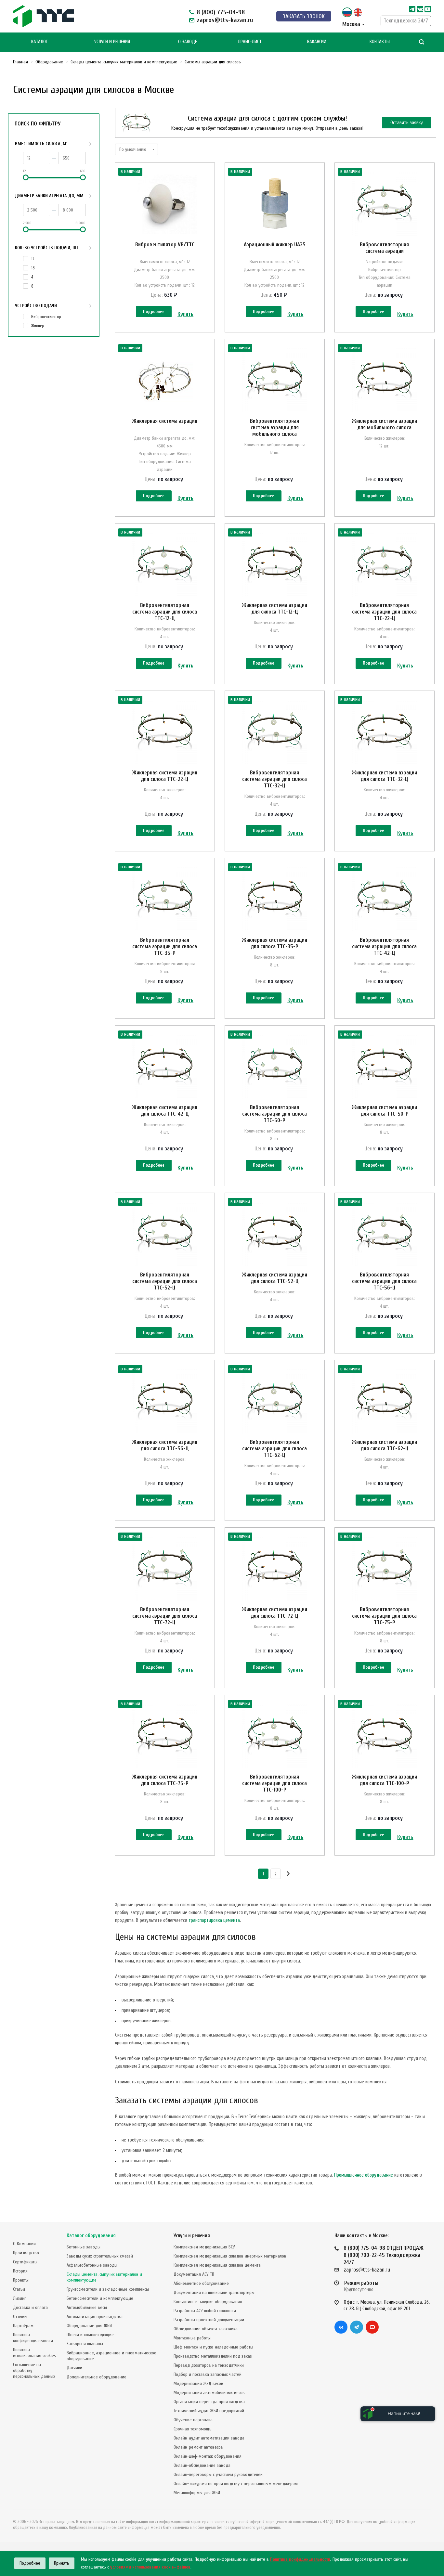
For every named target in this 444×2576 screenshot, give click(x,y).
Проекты (21, 2280)
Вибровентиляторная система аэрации (384, 248)
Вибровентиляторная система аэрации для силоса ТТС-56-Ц (384, 1281)
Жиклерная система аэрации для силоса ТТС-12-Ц (274, 608)
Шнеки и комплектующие (90, 2335)
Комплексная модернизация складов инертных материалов (230, 2256)
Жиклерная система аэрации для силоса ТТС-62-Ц (384, 1445)
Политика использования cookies (34, 2353)
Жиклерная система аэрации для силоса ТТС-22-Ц (165, 776)
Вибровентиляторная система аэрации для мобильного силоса (274, 427)
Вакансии (317, 42)
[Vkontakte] (420, 9)
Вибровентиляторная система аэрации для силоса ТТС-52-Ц (165, 1281)
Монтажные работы (192, 2338)
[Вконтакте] (341, 2327)
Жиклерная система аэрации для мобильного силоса (384, 424)
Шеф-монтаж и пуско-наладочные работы (213, 2347)
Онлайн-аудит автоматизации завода (209, 2438)
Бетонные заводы (84, 2247)
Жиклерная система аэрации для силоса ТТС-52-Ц (274, 1278)
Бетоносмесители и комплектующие (100, 2298)
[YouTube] (372, 2327)
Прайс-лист (250, 42)
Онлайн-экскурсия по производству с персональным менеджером (236, 2484)
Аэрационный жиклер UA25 (275, 245)
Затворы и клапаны (85, 2344)
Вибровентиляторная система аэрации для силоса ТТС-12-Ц (165, 612)
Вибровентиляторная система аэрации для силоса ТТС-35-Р (165, 946)
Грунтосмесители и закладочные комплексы (108, 2289)
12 (33, 259)
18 (33, 268)
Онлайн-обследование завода (202, 2465)
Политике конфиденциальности (300, 2559)
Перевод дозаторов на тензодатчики (209, 2365)
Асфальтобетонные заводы (92, 2265)
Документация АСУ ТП (194, 2274)
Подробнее (154, 311)
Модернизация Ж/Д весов (198, 2383)
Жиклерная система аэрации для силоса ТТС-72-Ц (274, 1613)
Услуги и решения (192, 2236)
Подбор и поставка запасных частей (208, 2374)
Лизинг (20, 2298)
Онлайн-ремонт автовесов (198, 2447)
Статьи (19, 2289)
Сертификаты (25, 2262)
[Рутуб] (428, 9)
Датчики (74, 2368)
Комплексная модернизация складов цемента (217, 2265)
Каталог (39, 42)
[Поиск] (422, 42)
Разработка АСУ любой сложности (205, 2311)
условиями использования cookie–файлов (150, 2567)
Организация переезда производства (209, 2402)
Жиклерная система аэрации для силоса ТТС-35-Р (274, 943)
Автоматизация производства (95, 2317)
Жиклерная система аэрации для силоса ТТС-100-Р (384, 1780)
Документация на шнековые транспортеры (214, 2292)
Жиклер (38, 326)
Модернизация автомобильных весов (209, 2393)
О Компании (24, 2244)
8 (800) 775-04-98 (221, 12)
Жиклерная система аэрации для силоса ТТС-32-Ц (384, 776)
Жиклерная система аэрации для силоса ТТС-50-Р (384, 1111)
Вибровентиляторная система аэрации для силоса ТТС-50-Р (274, 1114)
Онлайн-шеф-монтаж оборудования (208, 2456)
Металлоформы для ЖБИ (197, 2493)
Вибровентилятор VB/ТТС (165, 245)
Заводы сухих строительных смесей (100, 2256)
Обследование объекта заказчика (206, 2329)
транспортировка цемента (214, 1920)
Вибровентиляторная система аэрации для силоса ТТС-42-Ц (384, 946)
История (20, 2271)
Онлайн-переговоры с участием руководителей (218, 2474)
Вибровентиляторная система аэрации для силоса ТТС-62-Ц (274, 1449)
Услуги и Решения (112, 42)
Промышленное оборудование (364, 2175)
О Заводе (188, 42)
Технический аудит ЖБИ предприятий (209, 2411)
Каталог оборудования (91, 2236)
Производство (26, 2253)
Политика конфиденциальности (33, 2338)
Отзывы (20, 2317)
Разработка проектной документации (209, 2320)
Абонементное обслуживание (201, 2283)
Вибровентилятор (46, 317)
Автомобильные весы (87, 2307)
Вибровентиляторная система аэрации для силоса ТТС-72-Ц (165, 1616)
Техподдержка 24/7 (406, 21)
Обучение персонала (193, 2420)
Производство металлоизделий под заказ (213, 2356)
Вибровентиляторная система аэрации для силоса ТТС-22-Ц (384, 612)
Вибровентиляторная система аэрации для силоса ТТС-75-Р (384, 1616)
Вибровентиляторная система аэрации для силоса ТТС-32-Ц (274, 779)
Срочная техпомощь (193, 2429)
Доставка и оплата (30, 2307)
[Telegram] (412, 9)
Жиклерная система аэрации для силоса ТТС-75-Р (165, 1780)
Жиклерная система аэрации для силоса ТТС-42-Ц (165, 1111)
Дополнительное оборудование (97, 2377)
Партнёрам (23, 2326)
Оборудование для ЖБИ (89, 2326)
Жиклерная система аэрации (165, 421)
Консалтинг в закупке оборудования (208, 2302)
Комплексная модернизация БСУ (204, 2247)
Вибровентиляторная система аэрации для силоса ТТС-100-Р (274, 1783)
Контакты (380, 42)
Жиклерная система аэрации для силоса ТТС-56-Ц (165, 1445)
